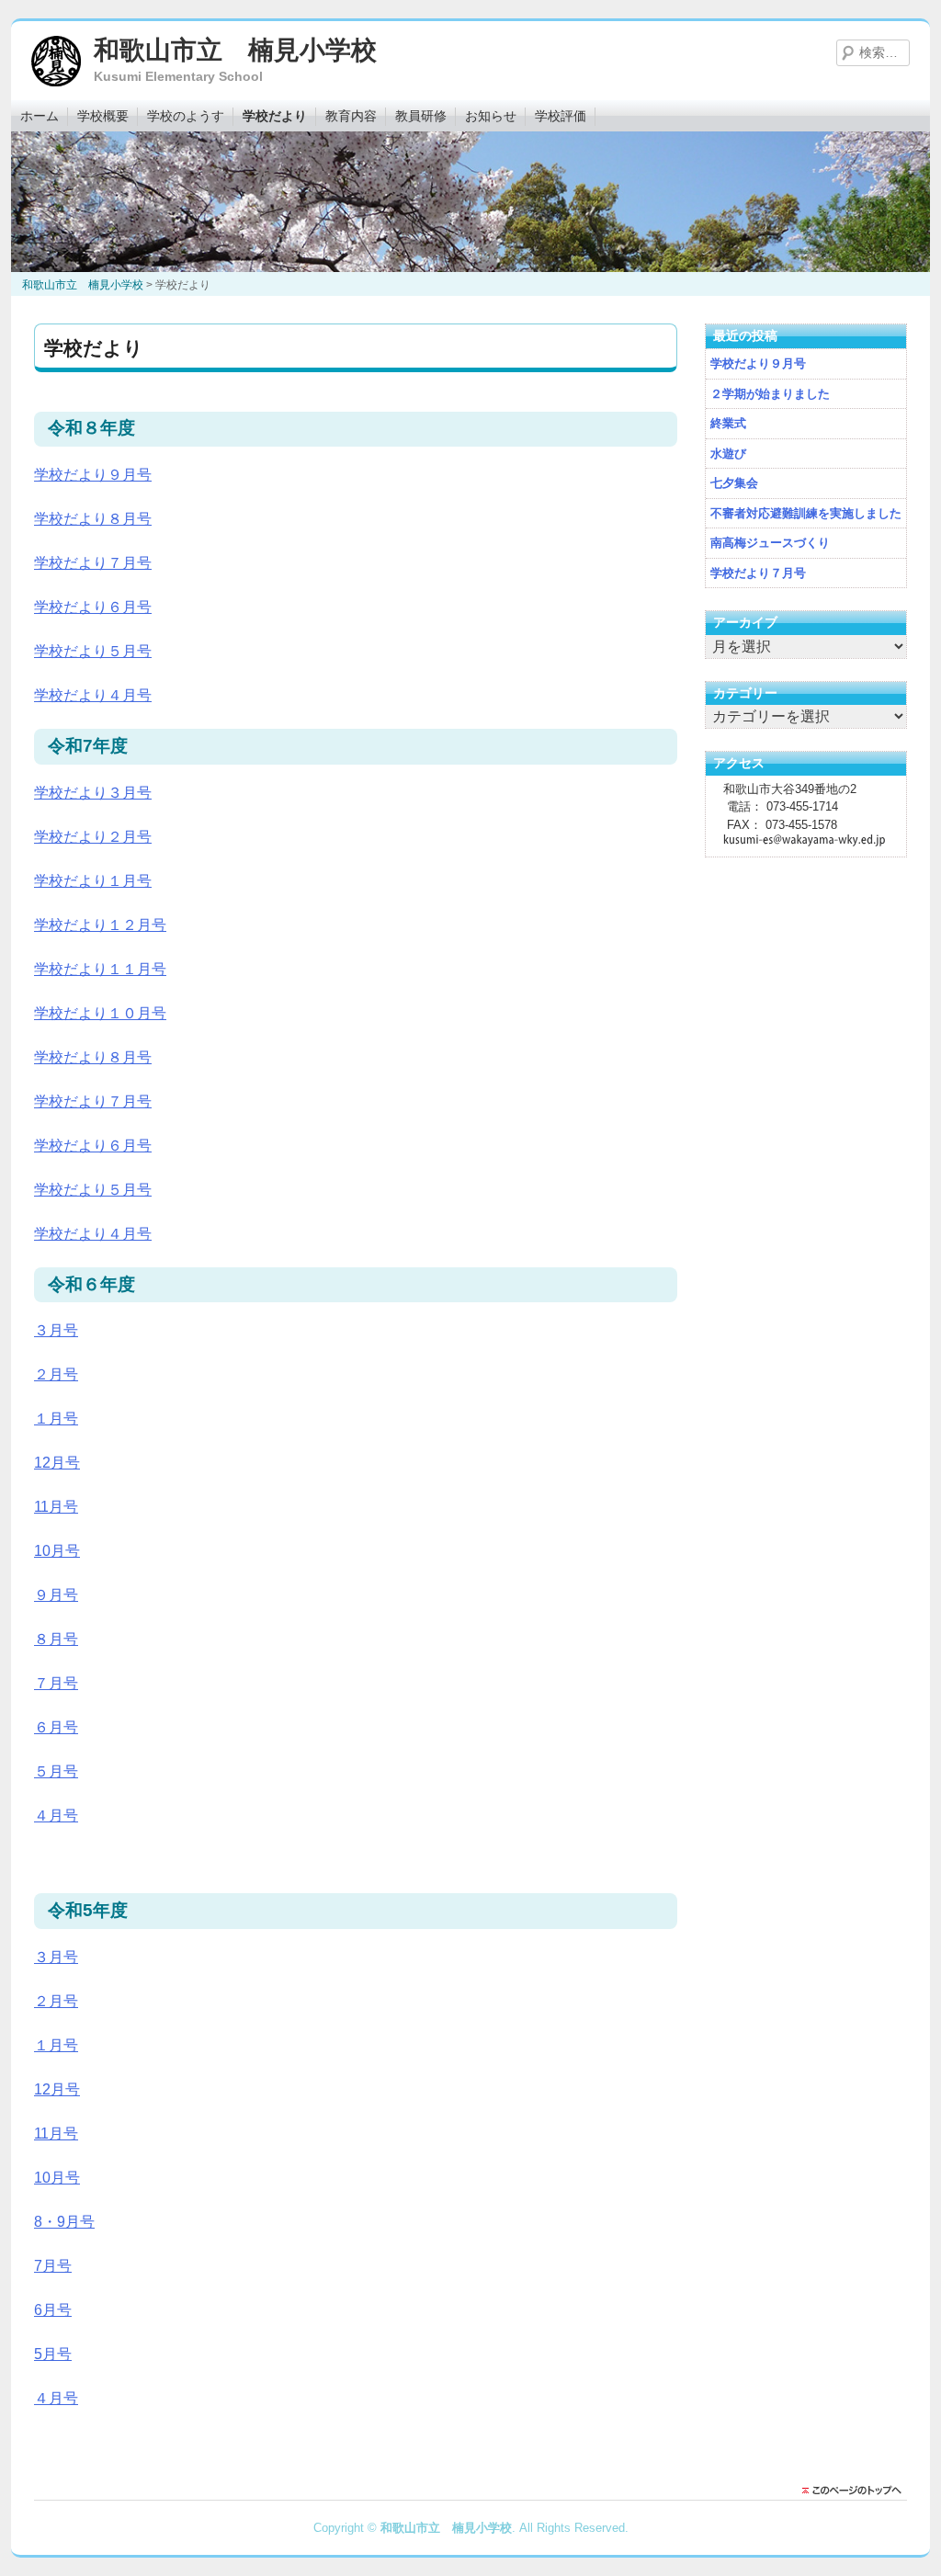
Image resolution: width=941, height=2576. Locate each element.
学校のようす (186, 116)
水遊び (728, 454)
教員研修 (421, 116)
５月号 (56, 1771)
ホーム (40, 116)
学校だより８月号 (93, 519)
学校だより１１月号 (100, 969)
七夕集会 (734, 483)
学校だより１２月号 (100, 925)
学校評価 (561, 116)
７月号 (56, 1683)
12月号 (57, 1463)
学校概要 (103, 116)
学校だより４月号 (93, 695)
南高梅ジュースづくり (770, 543)
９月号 (56, 1595)
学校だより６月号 (93, 607)
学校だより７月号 (93, 563)
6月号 (53, 2310)
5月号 (53, 2354)
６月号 (56, 1727)
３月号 (56, 1330)
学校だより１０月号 (100, 1013)
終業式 (728, 423)
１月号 (56, 1419)
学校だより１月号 (93, 881)
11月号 (56, 1507)
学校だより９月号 (93, 475)
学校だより (275, 116)
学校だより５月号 (93, 651)
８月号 (56, 1639)
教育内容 (351, 116)
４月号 (56, 1816)
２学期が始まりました (770, 394)
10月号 (57, 1551)
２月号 (56, 1374)
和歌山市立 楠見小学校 (235, 50)
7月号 (53, 2266)
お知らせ (491, 116)
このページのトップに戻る (856, 2491)
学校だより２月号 (93, 837)
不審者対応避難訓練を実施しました (806, 513)
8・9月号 (64, 2222)
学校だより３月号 (93, 793)
